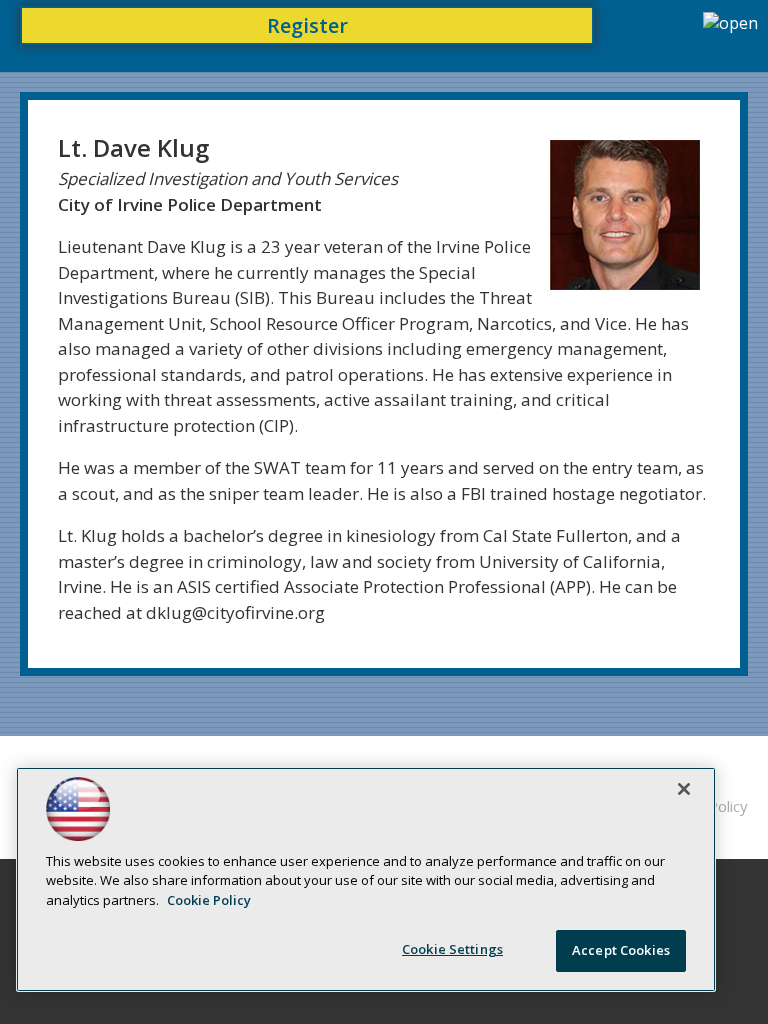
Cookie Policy (209, 900)
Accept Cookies (621, 950)
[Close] (684, 789)
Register (307, 25)
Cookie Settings (452, 949)
